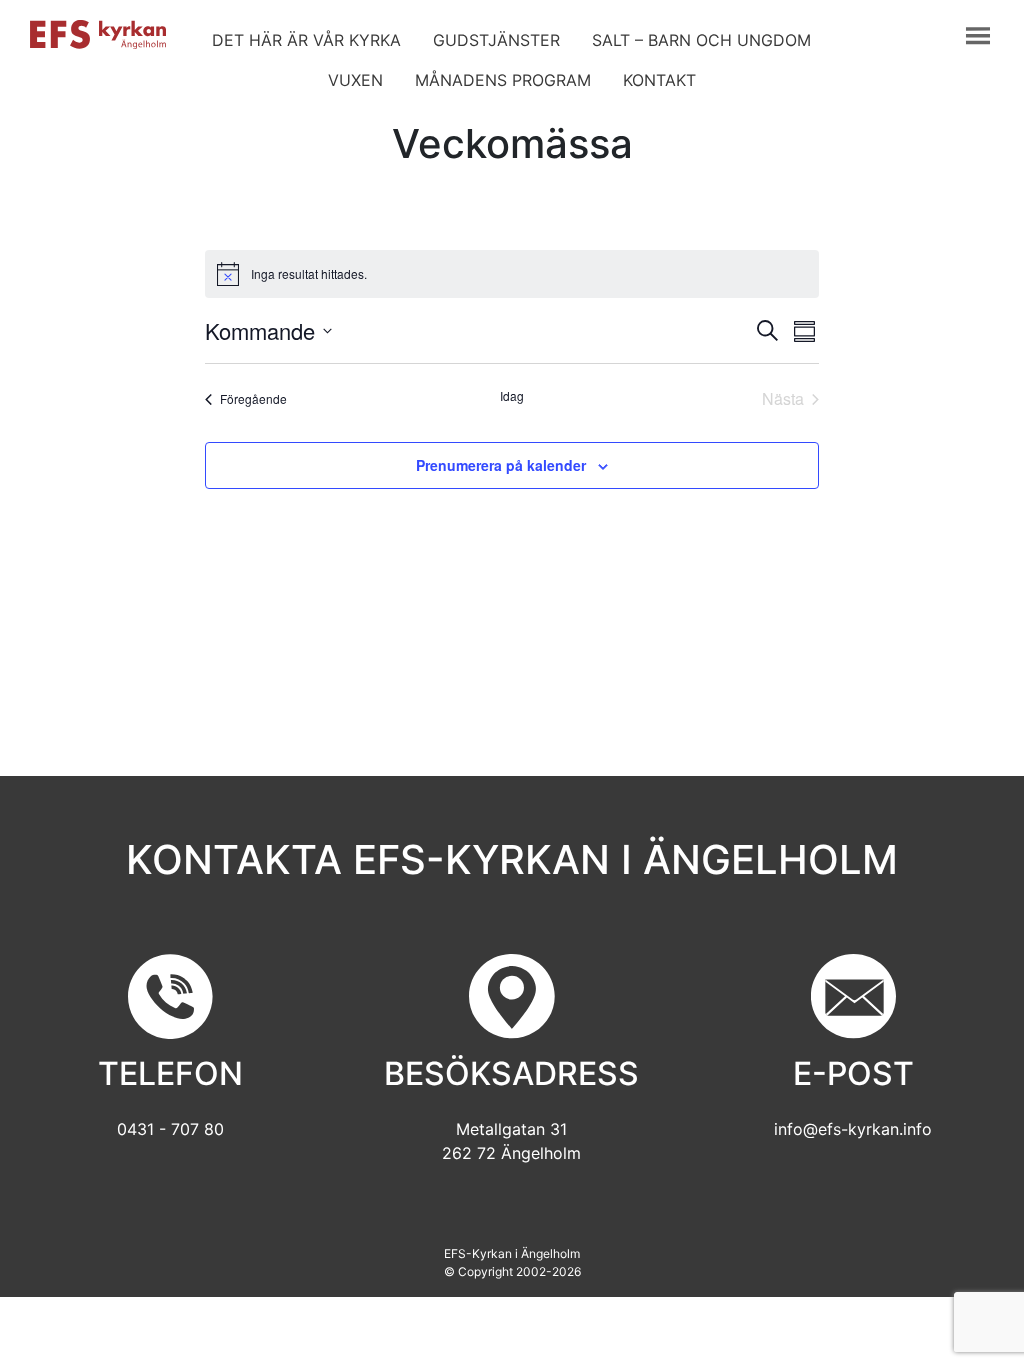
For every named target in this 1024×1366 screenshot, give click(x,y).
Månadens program (503, 80)
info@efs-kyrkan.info (853, 1129)
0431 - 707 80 (170, 1129)
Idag (512, 396)
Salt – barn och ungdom (701, 40)
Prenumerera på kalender (501, 465)
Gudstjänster (496, 40)
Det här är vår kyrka (306, 40)
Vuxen (355, 80)
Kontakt (659, 80)
